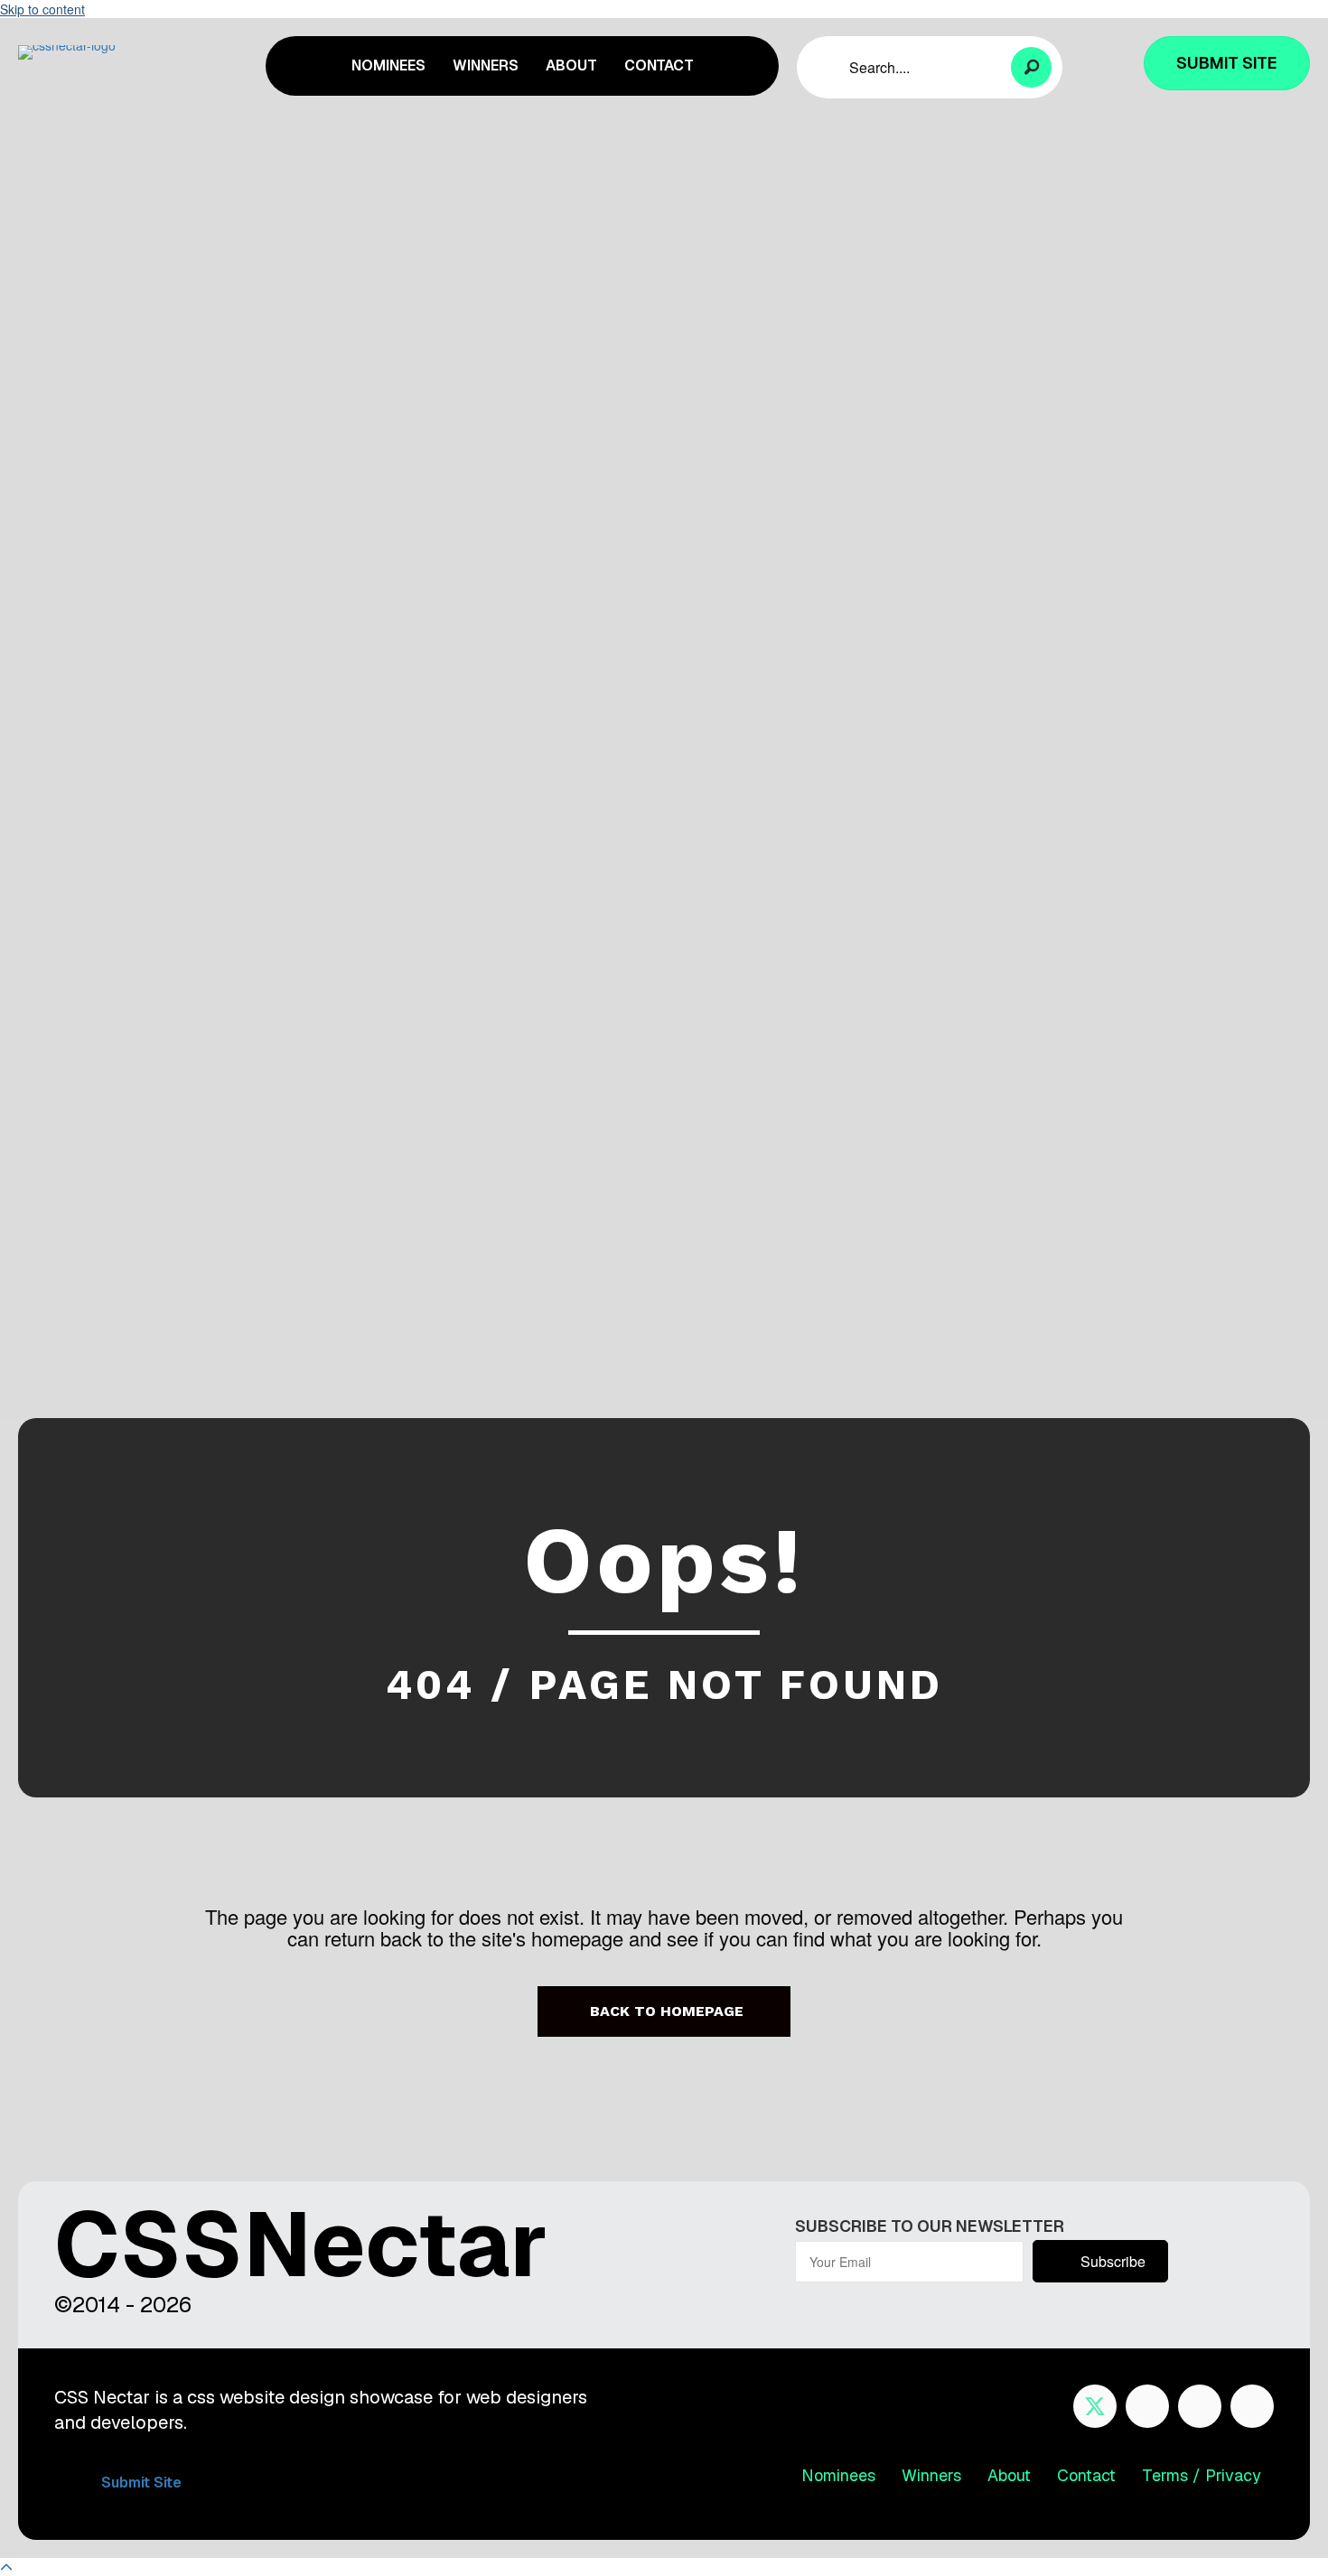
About (1009, 2475)
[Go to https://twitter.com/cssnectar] (1095, 2406)
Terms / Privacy (1202, 2475)
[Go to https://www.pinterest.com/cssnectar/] (1200, 2406)
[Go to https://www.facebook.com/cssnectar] (1147, 2406)
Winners (931, 2475)
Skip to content (42, 9)
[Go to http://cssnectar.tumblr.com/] (1252, 2406)
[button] (1031, 68)
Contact (1086, 2475)
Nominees (838, 2475)
